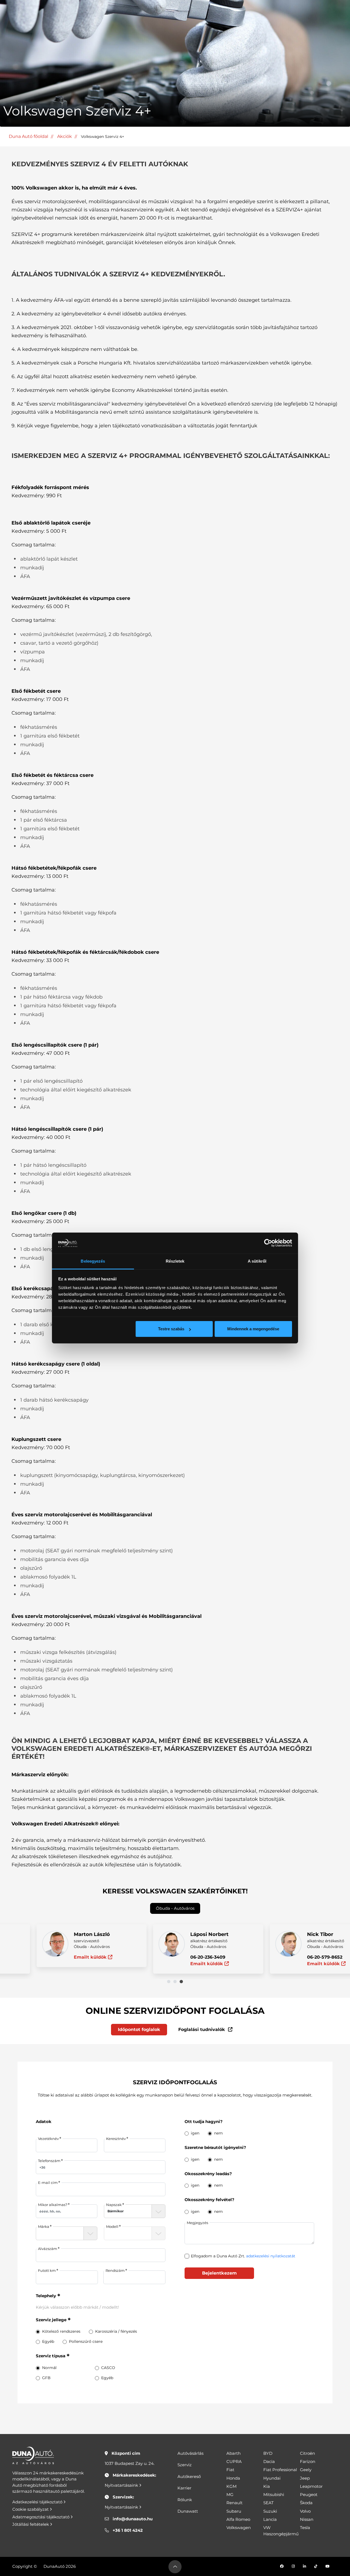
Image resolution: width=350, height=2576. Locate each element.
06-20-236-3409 (175, 1957)
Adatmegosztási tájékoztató (41, 2517)
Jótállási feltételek (31, 2524)
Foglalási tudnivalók (202, 2029)
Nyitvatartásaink (122, 2485)
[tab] (169, 1982)
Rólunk (185, 2500)
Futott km (47, 2270)
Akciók (65, 136)
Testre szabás (171, 1329)
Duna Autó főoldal (28, 136)
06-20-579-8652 (291, 1957)
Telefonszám (49, 2161)
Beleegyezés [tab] (93, 1261)
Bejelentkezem (219, 2273)
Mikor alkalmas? (53, 2205)
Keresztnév (116, 2139)
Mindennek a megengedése (253, 1329)
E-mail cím (48, 2183)
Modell (112, 2226)
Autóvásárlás (190, 2453)
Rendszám (115, 2270)
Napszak (114, 2205)
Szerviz (185, 2465)
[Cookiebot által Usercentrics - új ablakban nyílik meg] (268, 1243)
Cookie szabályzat (31, 2509)
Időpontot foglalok (139, 2029)
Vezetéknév (48, 2139)
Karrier (184, 2488)
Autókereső (189, 2476)
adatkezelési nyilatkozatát (271, 2256)
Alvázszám (48, 2249)
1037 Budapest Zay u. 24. (130, 2463)
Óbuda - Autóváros (175, 1908)
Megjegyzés (197, 2223)
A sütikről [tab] (257, 1261)
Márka (44, 2226)
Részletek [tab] (175, 1261)
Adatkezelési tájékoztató (38, 2502)
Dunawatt (188, 2511)
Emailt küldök (58, 1957)
